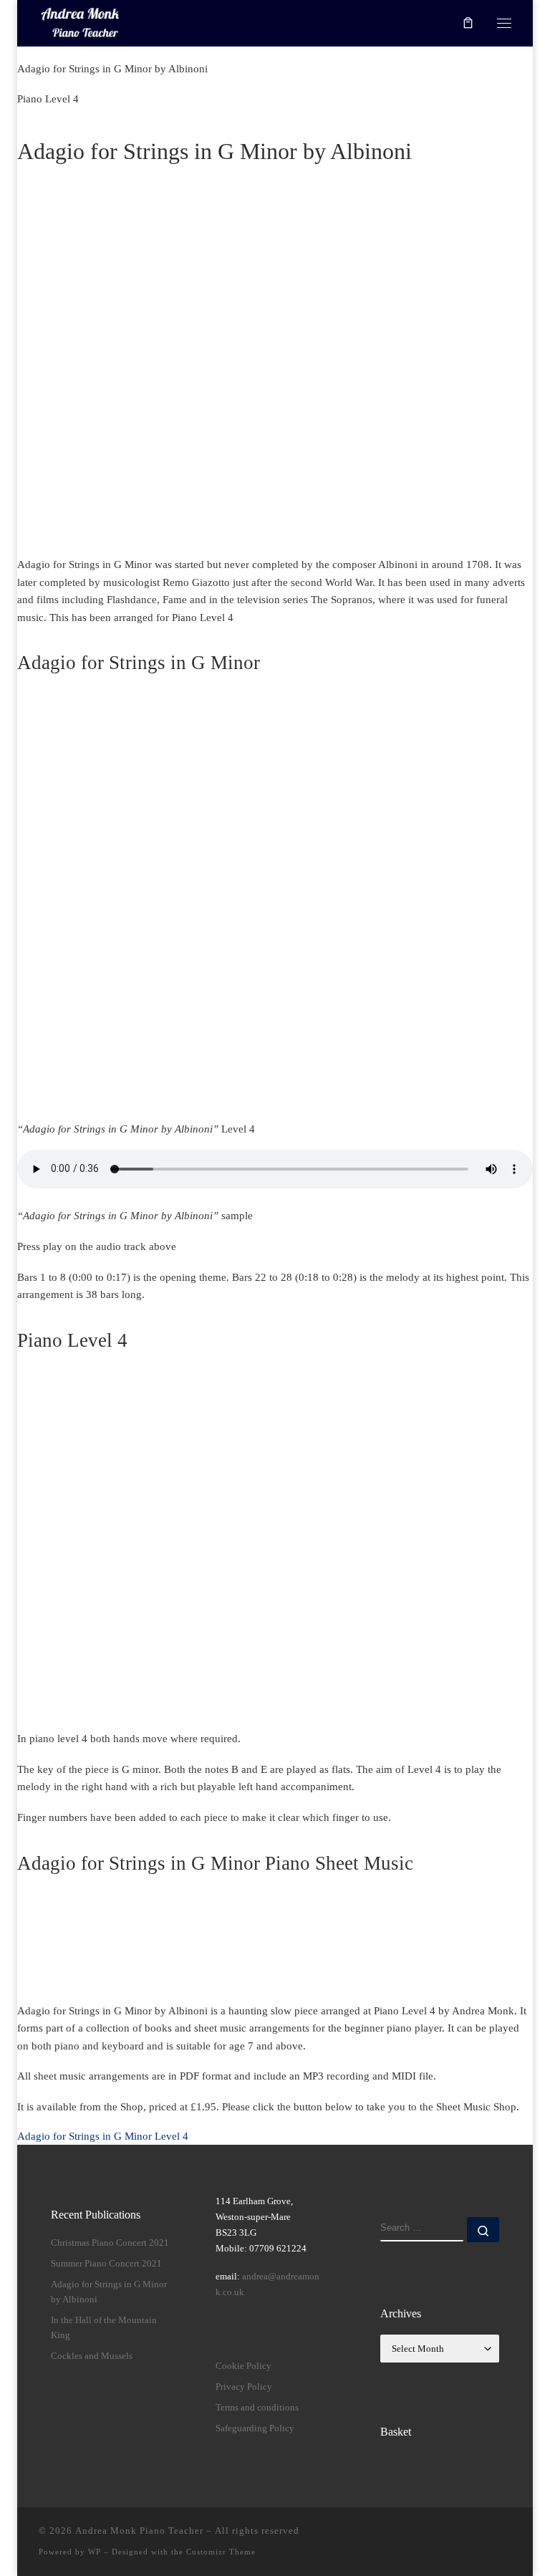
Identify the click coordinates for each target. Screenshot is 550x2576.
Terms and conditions (257, 2407)
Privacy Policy (244, 2387)
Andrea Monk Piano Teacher (139, 2531)
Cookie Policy (243, 2366)
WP (95, 2552)
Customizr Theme (221, 2552)
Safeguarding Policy (255, 2428)
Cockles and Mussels (92, 2356)
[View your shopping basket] (468, 23)
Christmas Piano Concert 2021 (110, 2243)
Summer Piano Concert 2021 (106, 2263)
